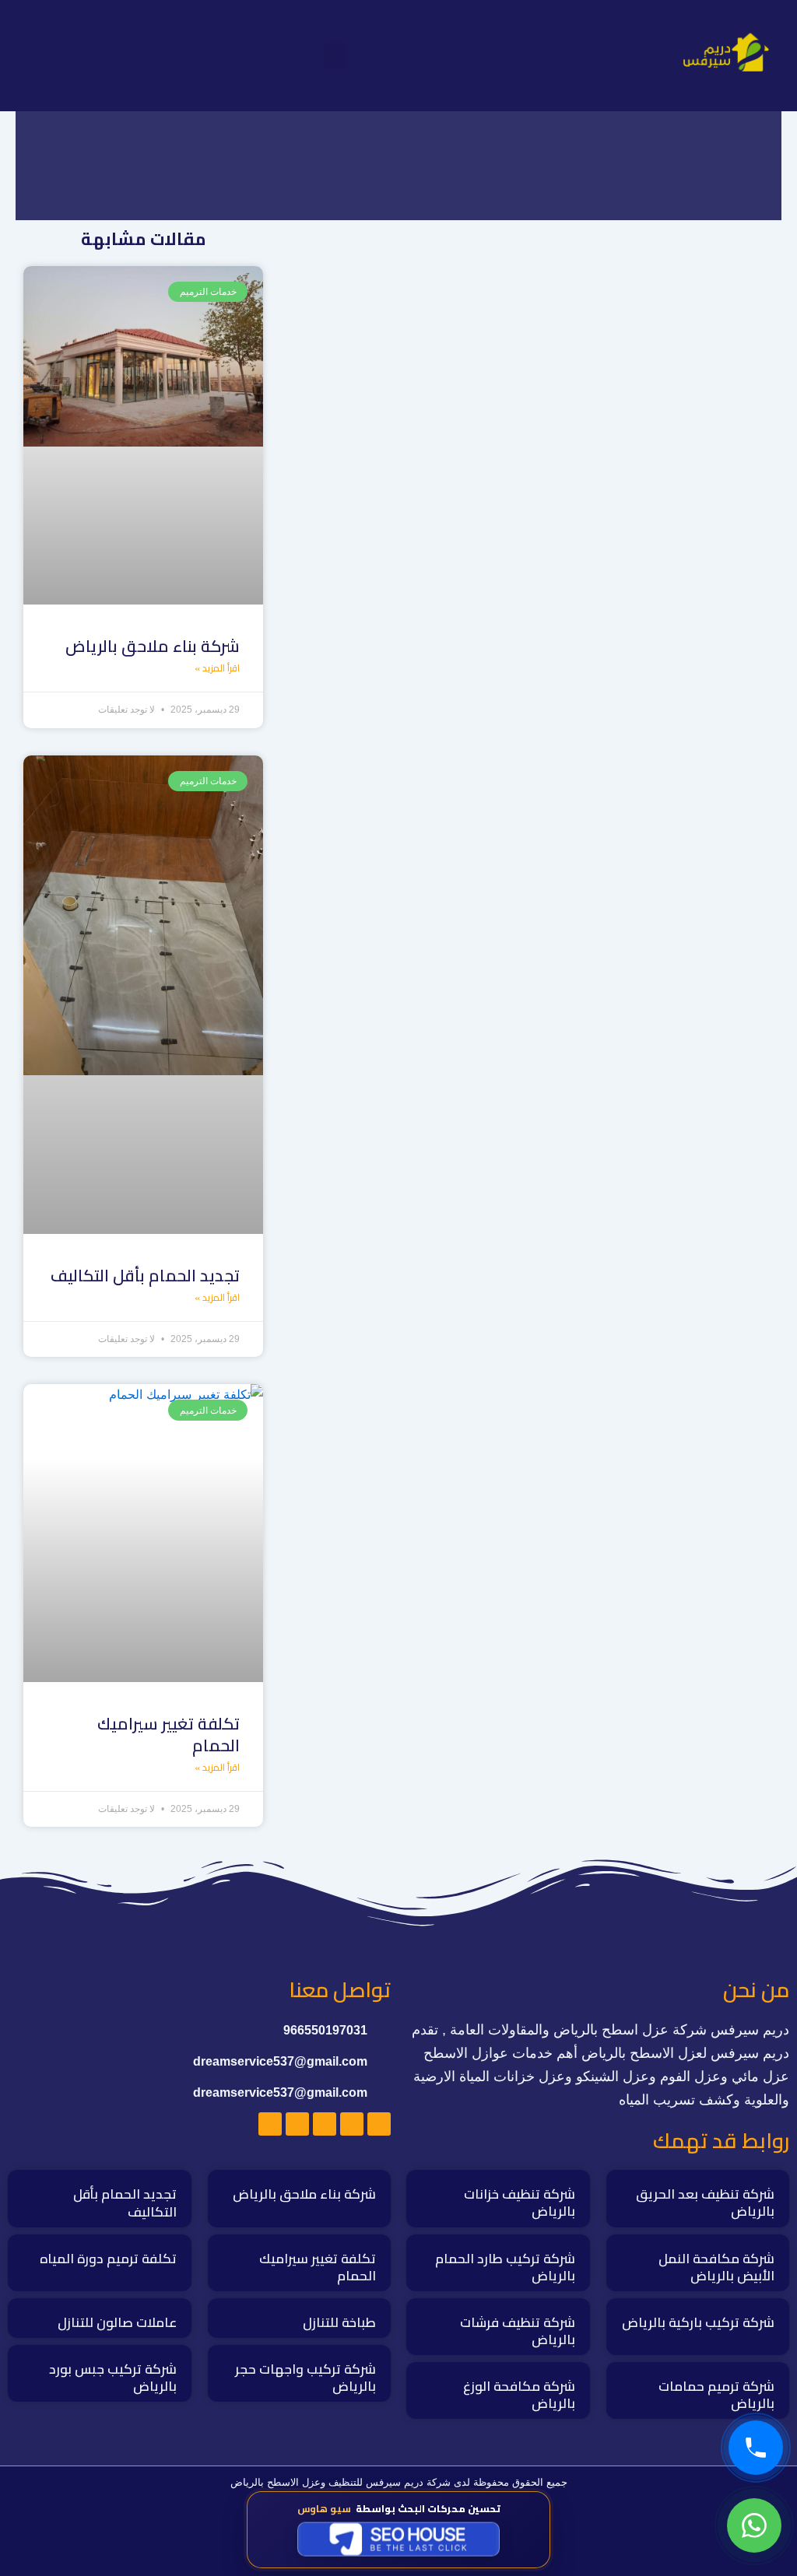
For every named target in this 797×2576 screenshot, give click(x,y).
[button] (335, 56)
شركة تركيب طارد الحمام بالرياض (505, 2267)
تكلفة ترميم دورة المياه (108, 2259)
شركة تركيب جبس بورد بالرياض (113, 2378)
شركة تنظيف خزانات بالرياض (520, 2203)
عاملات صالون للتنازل (117, 2322)
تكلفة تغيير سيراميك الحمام (169, 1734)
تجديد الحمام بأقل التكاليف (145, 1276)
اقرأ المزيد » (217, 668)
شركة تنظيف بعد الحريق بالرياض (705, 2203)
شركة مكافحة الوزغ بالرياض (519, 2395)
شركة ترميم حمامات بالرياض (716, 2395)
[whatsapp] (754, 2525)
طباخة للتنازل (339, 2322)
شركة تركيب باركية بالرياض (698, 2322)
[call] (756, 2448)
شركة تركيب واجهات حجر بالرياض (305, 2378)
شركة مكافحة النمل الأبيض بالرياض (716, 2267)
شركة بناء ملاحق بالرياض (153, 646)
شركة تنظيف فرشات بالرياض (518, 2331)
